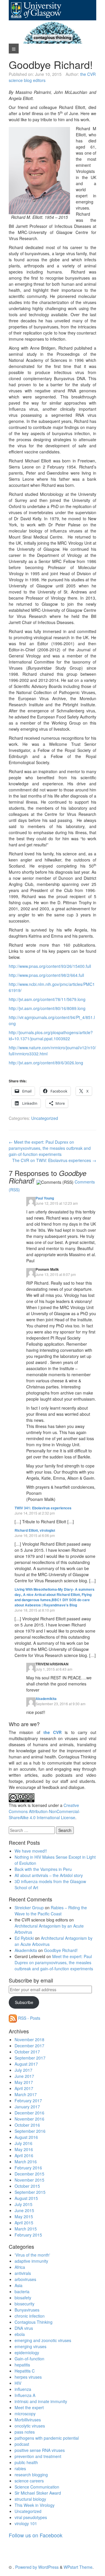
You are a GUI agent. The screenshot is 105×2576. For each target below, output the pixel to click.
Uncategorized (45, 1118)
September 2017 (30, 2058)
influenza (23, 2389)
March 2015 (26, 2229)
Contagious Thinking (34, 2322)
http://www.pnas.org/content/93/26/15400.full (50, 966)
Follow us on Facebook (36, 2535)
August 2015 (26, 2198)
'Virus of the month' (32, 2255)
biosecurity (24, 2304)
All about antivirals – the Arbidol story (49, 1875)
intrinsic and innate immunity (41, 2401)
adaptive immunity (31, 2261)
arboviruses (25, 2279)
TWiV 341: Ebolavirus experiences (43, 1508)
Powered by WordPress (37, 2567)
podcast (22, 2444)
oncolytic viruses (30, 2426)
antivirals (23, 2273)
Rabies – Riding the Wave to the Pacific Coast (51, 1911)
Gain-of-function (29, 2359)
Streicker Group (29, 1908)
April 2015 (24, 2223)
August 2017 (26, 2064)
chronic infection (30, 2316)
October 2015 (27, 2186)
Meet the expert (29, 2407)
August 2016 (26, 2137)
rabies (20, 2468)
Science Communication (37, 2487)
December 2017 (29, 2046)
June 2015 (24, 2210)
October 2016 (27, 2125)
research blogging (31, 2475)
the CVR (52, 1732)
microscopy (25, 2414)
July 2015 (23, 2204)
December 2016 (29, 2113)
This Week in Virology (35, 2505)
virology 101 (26, 2523)
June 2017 (24, 2076)
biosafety (23, 2298)
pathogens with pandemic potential (47, 2438)
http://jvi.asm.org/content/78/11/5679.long (47, 999)
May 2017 (24, 2082)
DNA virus (24, 2328)
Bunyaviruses (27, 2310)
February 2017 (28, 2101)
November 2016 (29, 2119)
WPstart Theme (78, 2567)
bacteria (22, 2291)
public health (26, 2462)
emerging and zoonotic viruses (43, 2340)
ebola (20, 2334)
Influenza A (25, 2395)
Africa (20, 2267)
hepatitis (22, 2365)
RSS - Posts (29, 2018)
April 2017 (24, 2088)
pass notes (25, 2432)
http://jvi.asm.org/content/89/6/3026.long (46, 1063)
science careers (29, 2481)
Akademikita (46, 1699)
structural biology (30, 2499)
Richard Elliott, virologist (35, 1530)
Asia (19, 2285)
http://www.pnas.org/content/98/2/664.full (46, 975)
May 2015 (24, 2216)
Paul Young (45, 1198)
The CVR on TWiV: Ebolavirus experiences (54, 1160)
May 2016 (24, 2149)
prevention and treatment (38, 2456)
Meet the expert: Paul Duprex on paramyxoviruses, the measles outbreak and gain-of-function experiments (50, 1148)
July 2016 (23, 2143)
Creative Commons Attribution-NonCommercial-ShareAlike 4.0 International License (44, 1811)
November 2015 (29, 2180)
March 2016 (26, 2162)
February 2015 (28, 2235)
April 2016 (24, 2155)
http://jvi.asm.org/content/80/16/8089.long (47, 1008)
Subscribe (24, 2002)
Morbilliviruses (28, 2420)
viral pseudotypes (31, 2517)
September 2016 (30, 2131)
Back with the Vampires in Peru (43, 1869)
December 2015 (29, 2174)
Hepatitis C (25, 2371)
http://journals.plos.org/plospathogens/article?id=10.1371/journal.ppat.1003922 (51, 1035)
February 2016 (28, 2168)
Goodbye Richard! (61, 1950)
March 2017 (26, 2094)
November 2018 (29, 2039)
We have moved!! (31, 1851)
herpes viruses (28, 2377)
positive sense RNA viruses (40, 2450)
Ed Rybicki (24, 1938)
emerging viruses (30, 2346)
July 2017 (23, 2070)
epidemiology (27, 2352)
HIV (18, 2383)
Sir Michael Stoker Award (38, 2493)
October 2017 (27, 2052)
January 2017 (27, 2107)
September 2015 (30, 2192)
